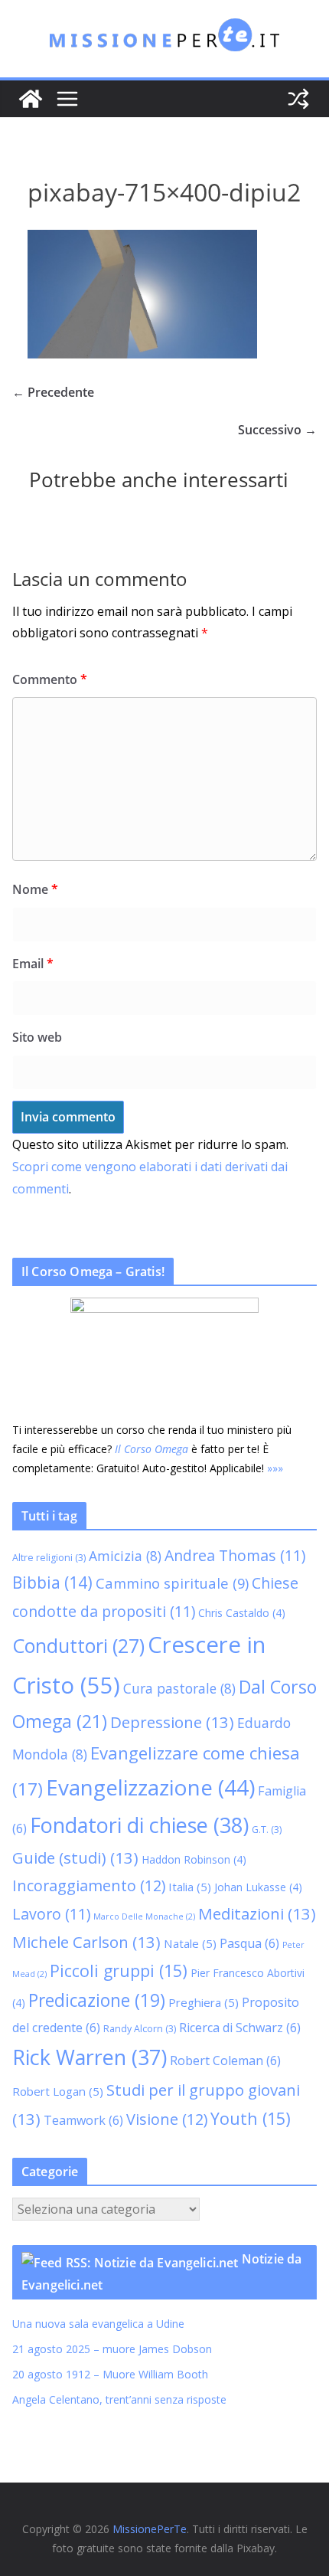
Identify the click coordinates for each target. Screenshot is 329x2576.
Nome (35, 889)
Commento (50, 679)
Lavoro (51, 1914)
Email (33, 964)
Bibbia (52, 1583)
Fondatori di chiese (139, 1825)
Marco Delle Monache (144, 1916)
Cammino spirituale (172, 1583)
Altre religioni (49, 1558)
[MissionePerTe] (31, 99)
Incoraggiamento (89, 1885)
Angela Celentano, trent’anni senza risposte (119, 2399)
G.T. (267, 1830)
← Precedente (53, 392)
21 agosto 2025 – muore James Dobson (112, 2349)
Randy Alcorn (140, 2029)
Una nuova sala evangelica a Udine (100, 2324)
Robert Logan (58, 2091)
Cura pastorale (179, 1688)
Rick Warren (90, 2057)
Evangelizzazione (150, 1787)
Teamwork (83, 2120)
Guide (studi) (75, 1858)
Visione (167, 2119)
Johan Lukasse (258, 1887)
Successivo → (277, 430)
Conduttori (78, 1645)
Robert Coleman (225, 2060)
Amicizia (125, 1556)
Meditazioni (257, 1913)
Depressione (172, 1722)
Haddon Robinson (194, 1859)
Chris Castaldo (242, 1613)
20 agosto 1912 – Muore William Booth (110, 2374)
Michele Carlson (86, 1942)
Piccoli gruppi (119, 1970)
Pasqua (249, 1943)
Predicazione (97, 2000)
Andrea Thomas (235, 1555)
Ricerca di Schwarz (240, 2028)
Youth (251, 2118)
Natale (190, 1943)
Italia (190, 1887)
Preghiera (204, 2002)
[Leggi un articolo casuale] (298, 99)
